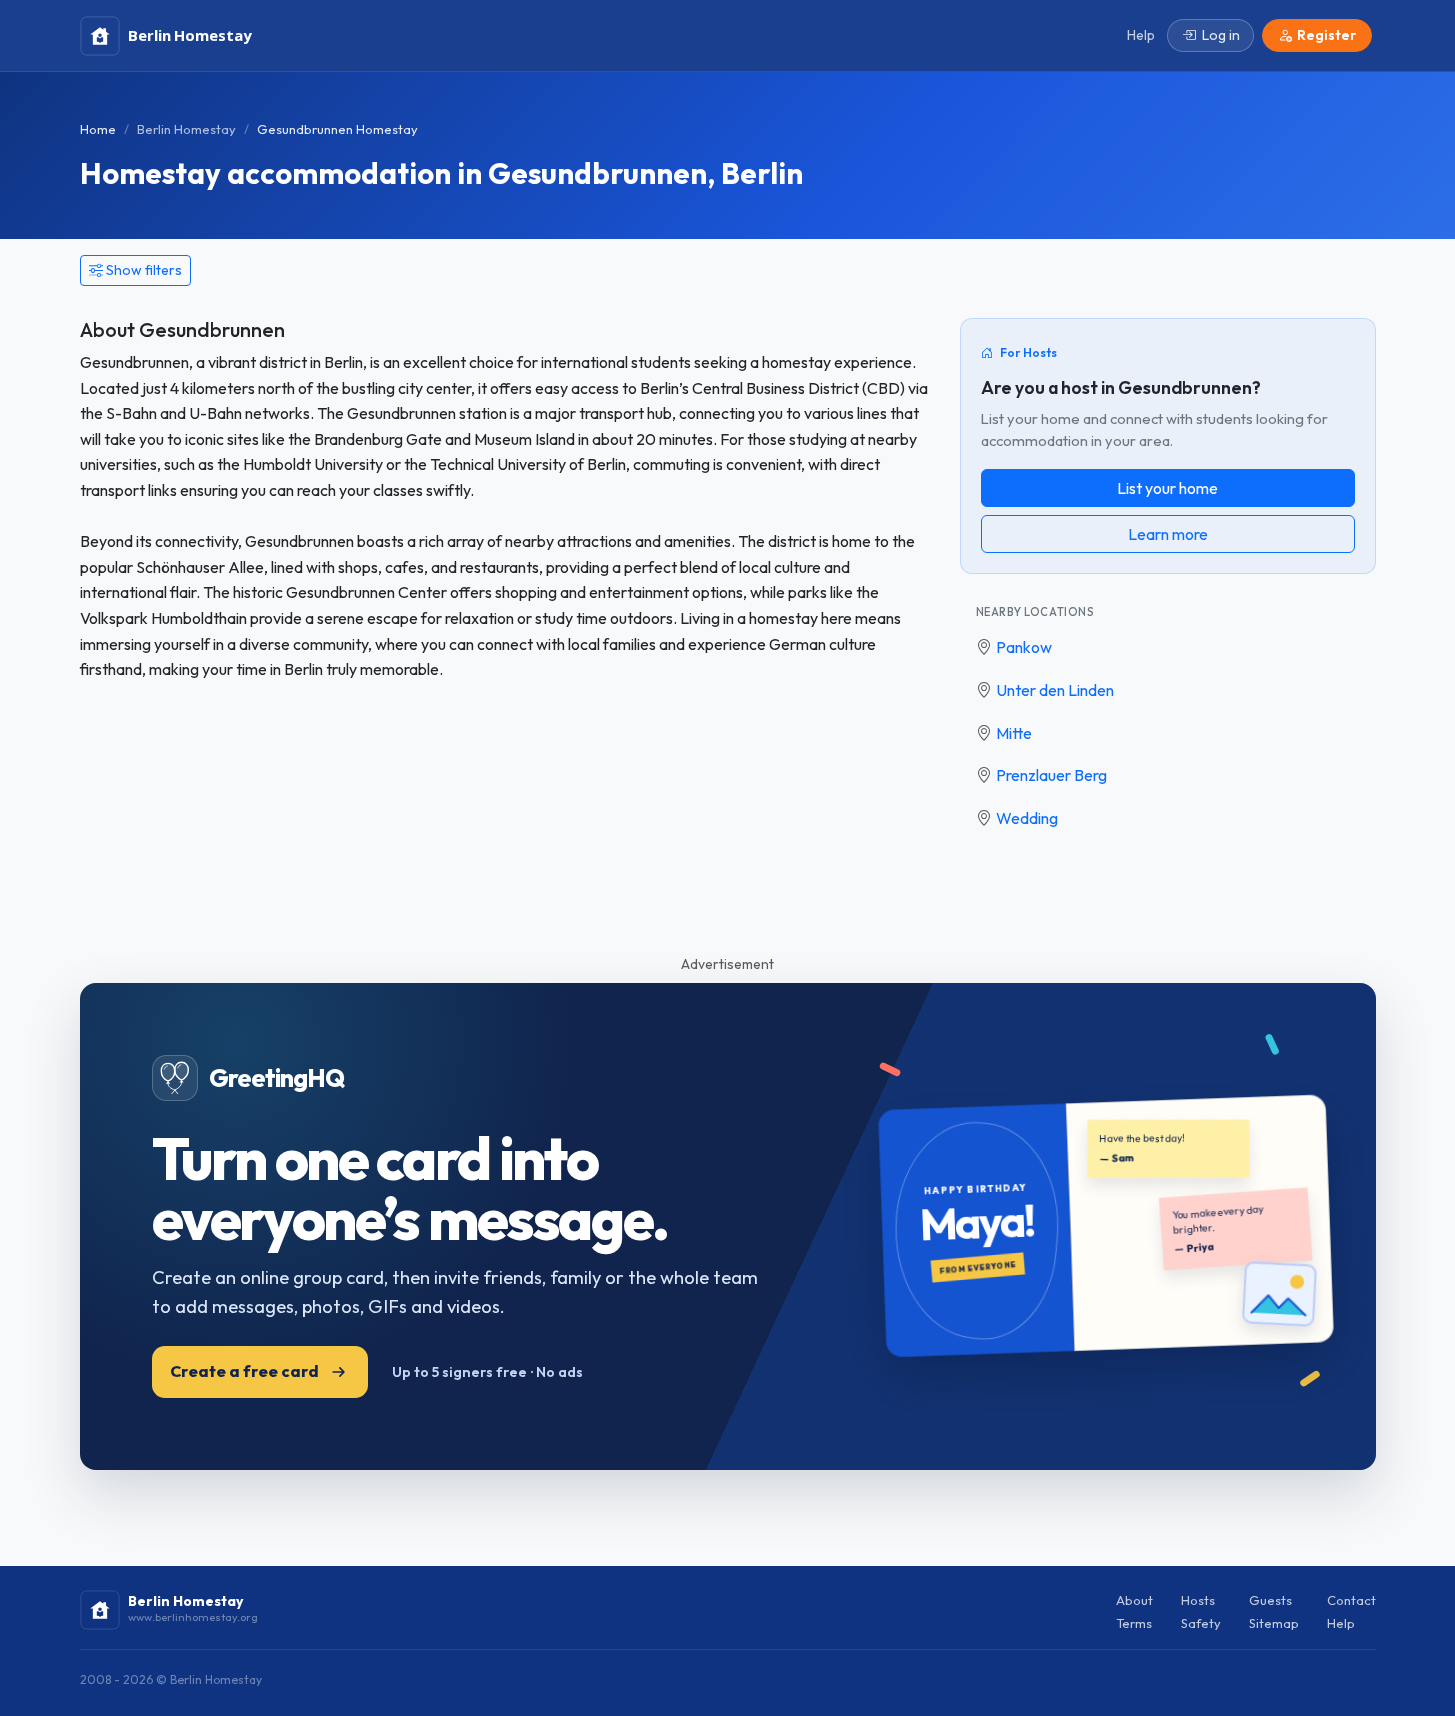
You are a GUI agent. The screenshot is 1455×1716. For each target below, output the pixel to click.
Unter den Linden (1055, 690)
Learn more (1168, 534)
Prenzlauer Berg (1051, 775)
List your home (1167, 488)
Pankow (1024, 647)
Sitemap (1274, 1623)
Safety (1201, 1623)
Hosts (1198, 1600)
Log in (1221, 35)
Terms (1134, 1623)
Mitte (1014, 733)
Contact (1351, 1600)
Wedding (1027, 818)
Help (1341, 1623)
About (1134, 1600)
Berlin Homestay (186, 129)
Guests (1270, 1600)
